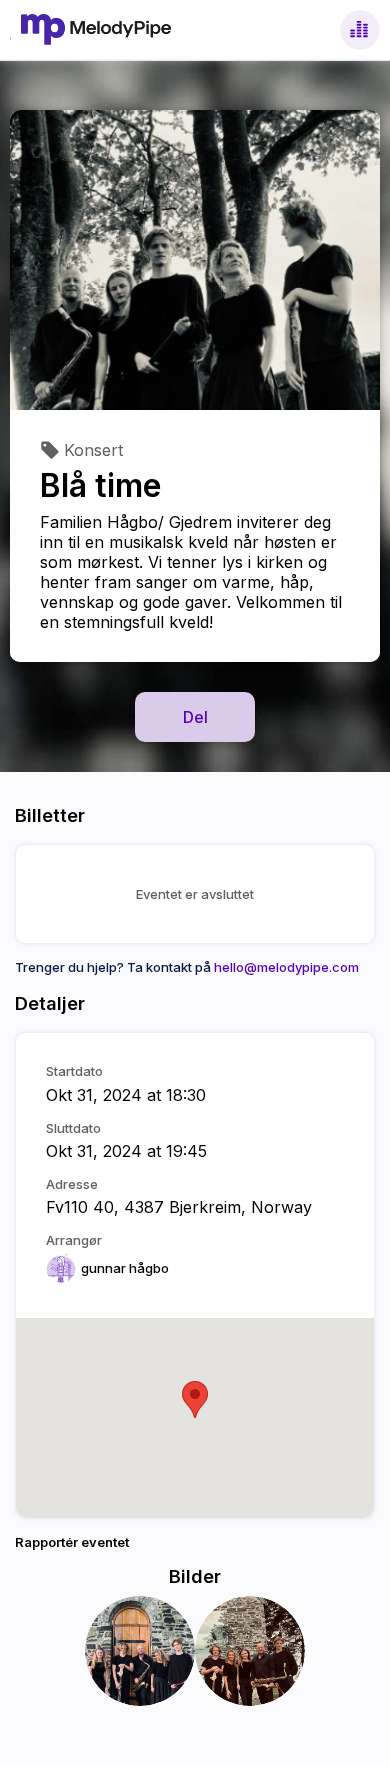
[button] (195, 1399)
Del (195, 717)
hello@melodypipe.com (286, 967)
